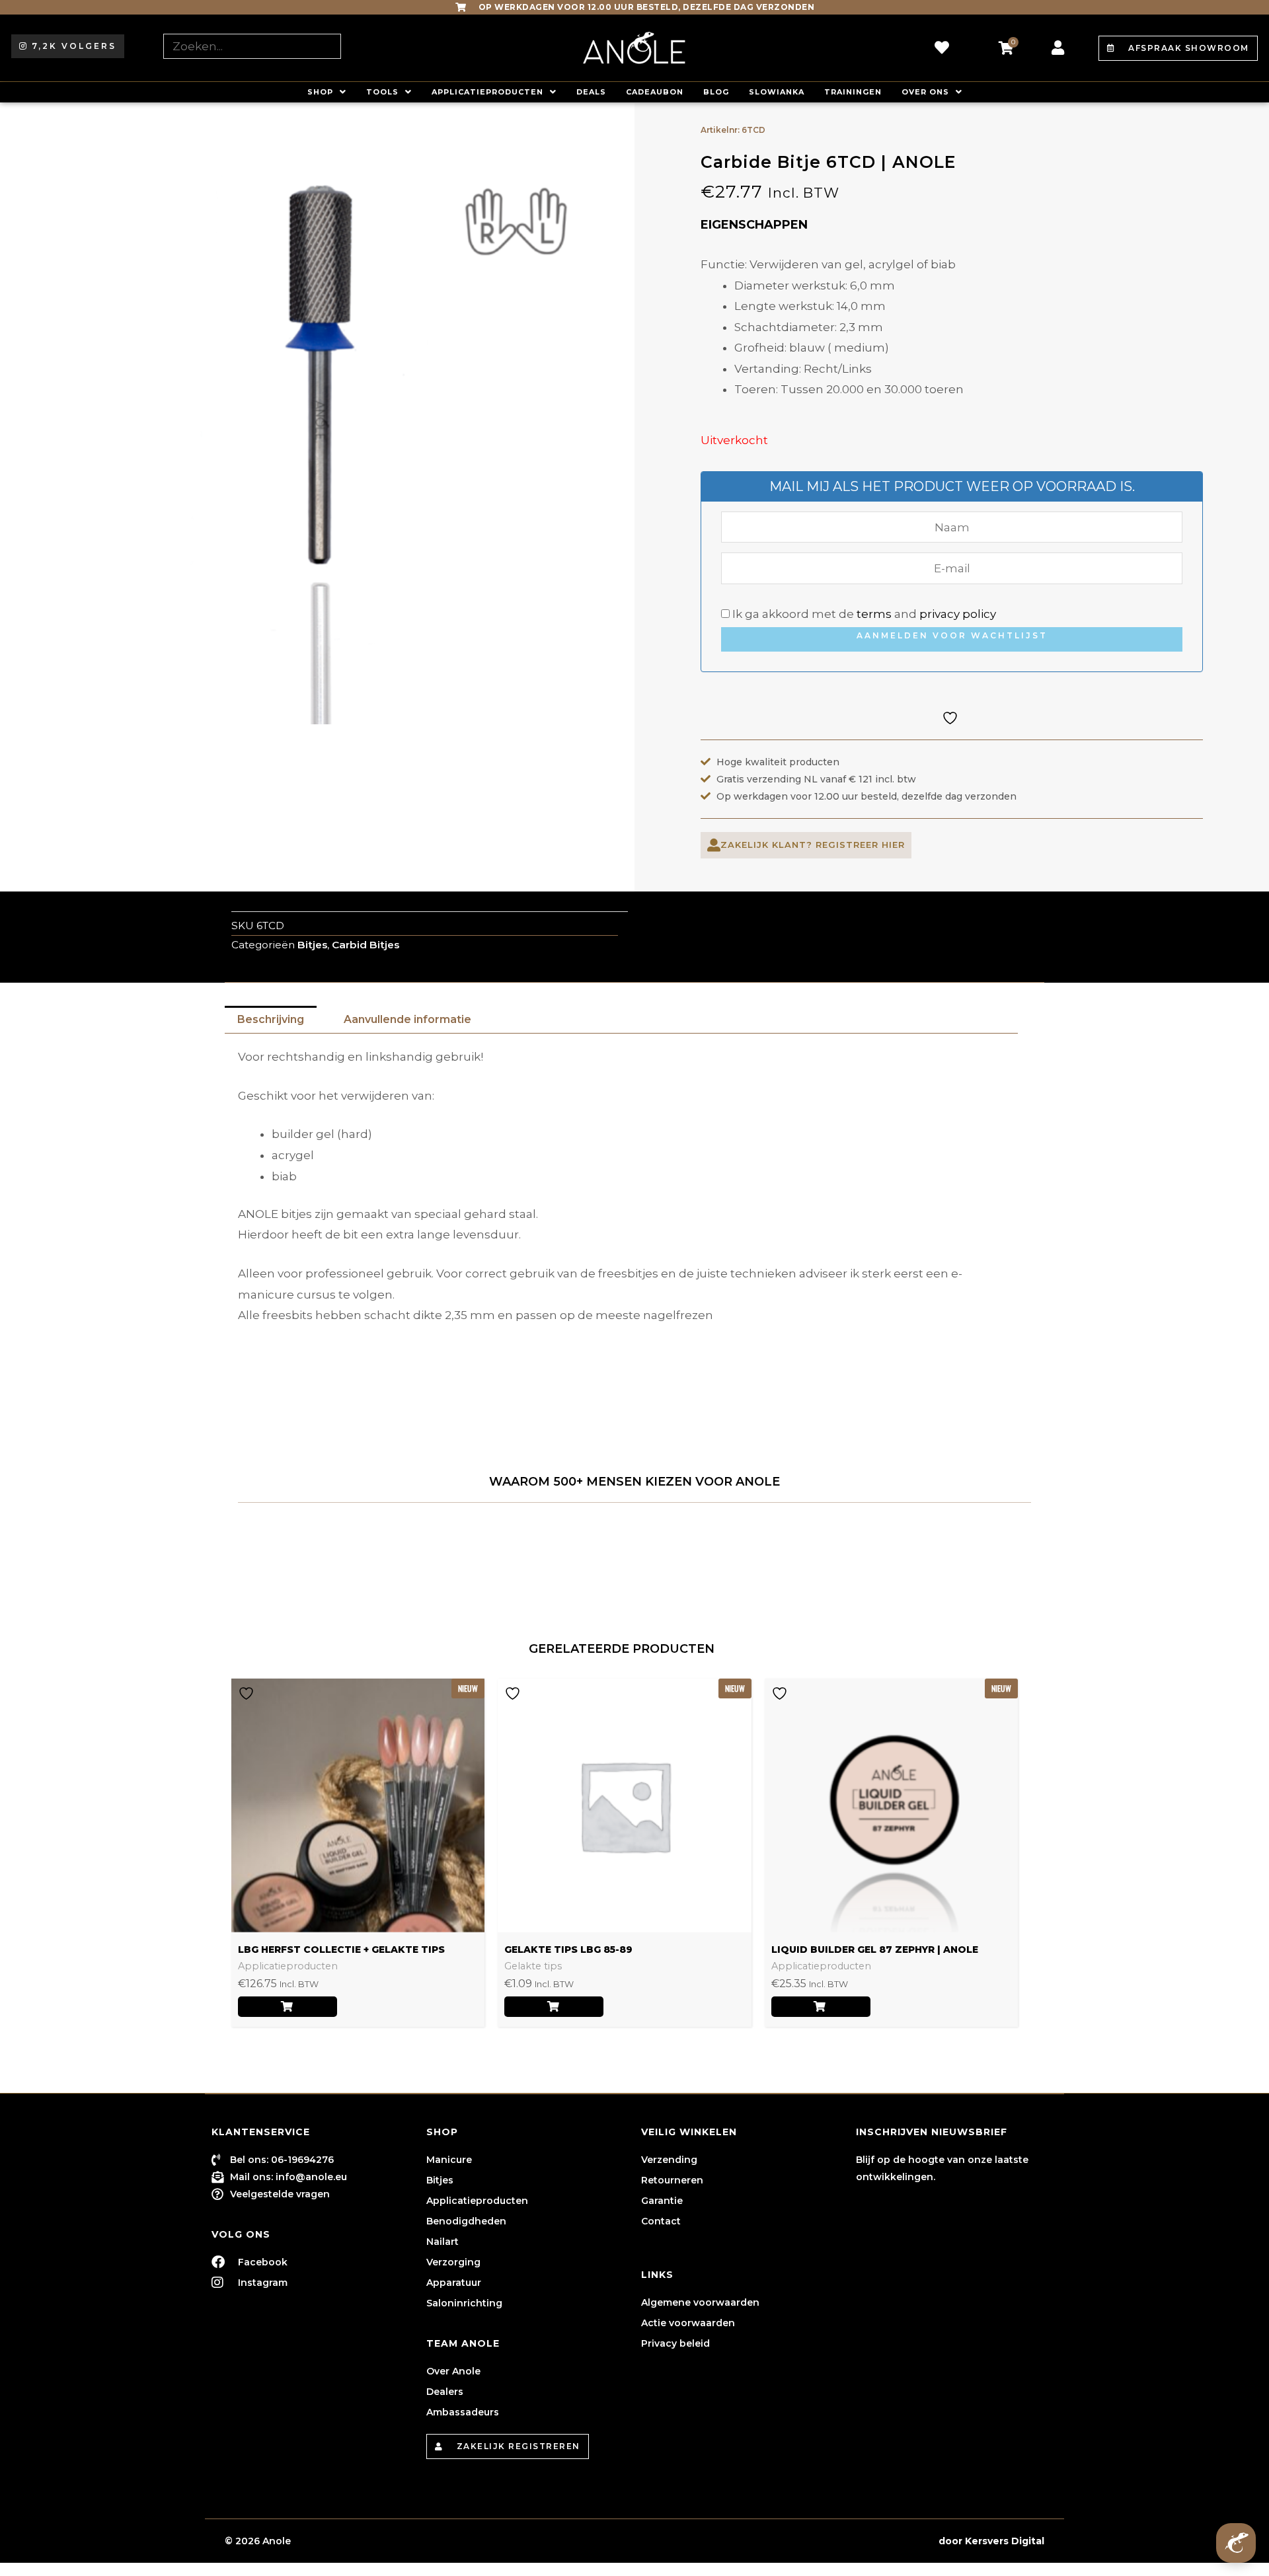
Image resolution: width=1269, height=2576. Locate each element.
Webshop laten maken (879, 2541)
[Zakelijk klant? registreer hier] (714, 845)
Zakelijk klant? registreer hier (813, 845)
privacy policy (958, 614)
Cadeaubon (655, 92)
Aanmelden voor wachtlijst (952, 635)
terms (874, 614)
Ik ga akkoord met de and (863, 614)
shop (320, 92)
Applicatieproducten (487, 92)
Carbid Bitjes (365, 945)
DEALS (591, 92)
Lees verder (288, 2007)
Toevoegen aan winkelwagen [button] (554, 2007)
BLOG (716, 92)
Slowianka (777, 92)
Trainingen (853, 92)
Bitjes (312, 945)
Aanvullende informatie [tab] (407, 1019)
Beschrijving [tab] (271, 1019)
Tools (382, 92)
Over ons (925, 92)
